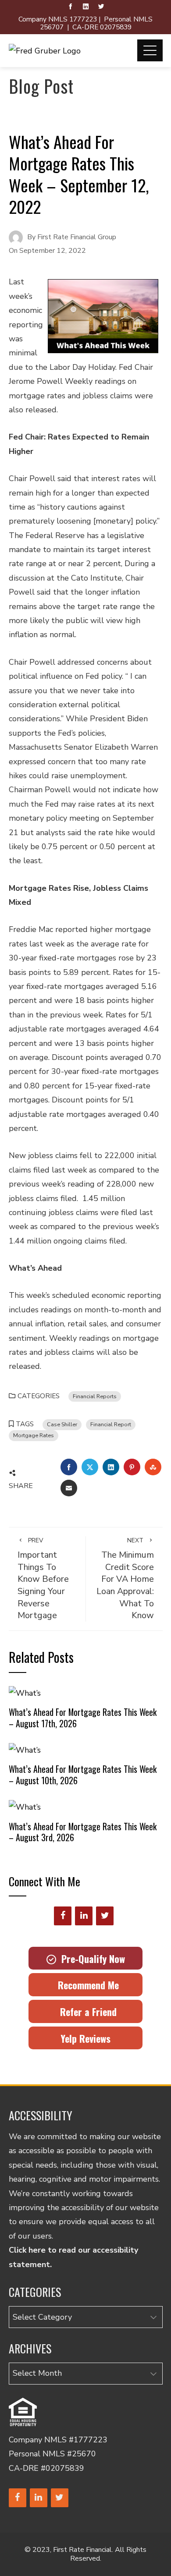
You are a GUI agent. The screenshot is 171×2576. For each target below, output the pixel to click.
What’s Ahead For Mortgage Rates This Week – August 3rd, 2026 (83, 1832)
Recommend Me (86, 1985)
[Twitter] (105, 1916)
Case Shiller (62, 1424)
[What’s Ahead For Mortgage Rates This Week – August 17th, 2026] (25, 1692)
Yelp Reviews (85, 2038)
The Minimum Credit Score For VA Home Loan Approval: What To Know (125, 1579)
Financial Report (111, 1424)
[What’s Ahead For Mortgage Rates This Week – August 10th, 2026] (25, 1749)
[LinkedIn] (84, 1916)
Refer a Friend (86, 2012)
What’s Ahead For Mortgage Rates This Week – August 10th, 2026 (83, 1775)
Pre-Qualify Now (91, 1959)
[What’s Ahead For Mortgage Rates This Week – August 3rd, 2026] (25, 1807)
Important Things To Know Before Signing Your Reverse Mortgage (43, 1579)
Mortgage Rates (34, 1435)
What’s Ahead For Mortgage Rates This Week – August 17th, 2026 (83, 1718)
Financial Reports (95, 1396)
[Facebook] (63, 1916)
